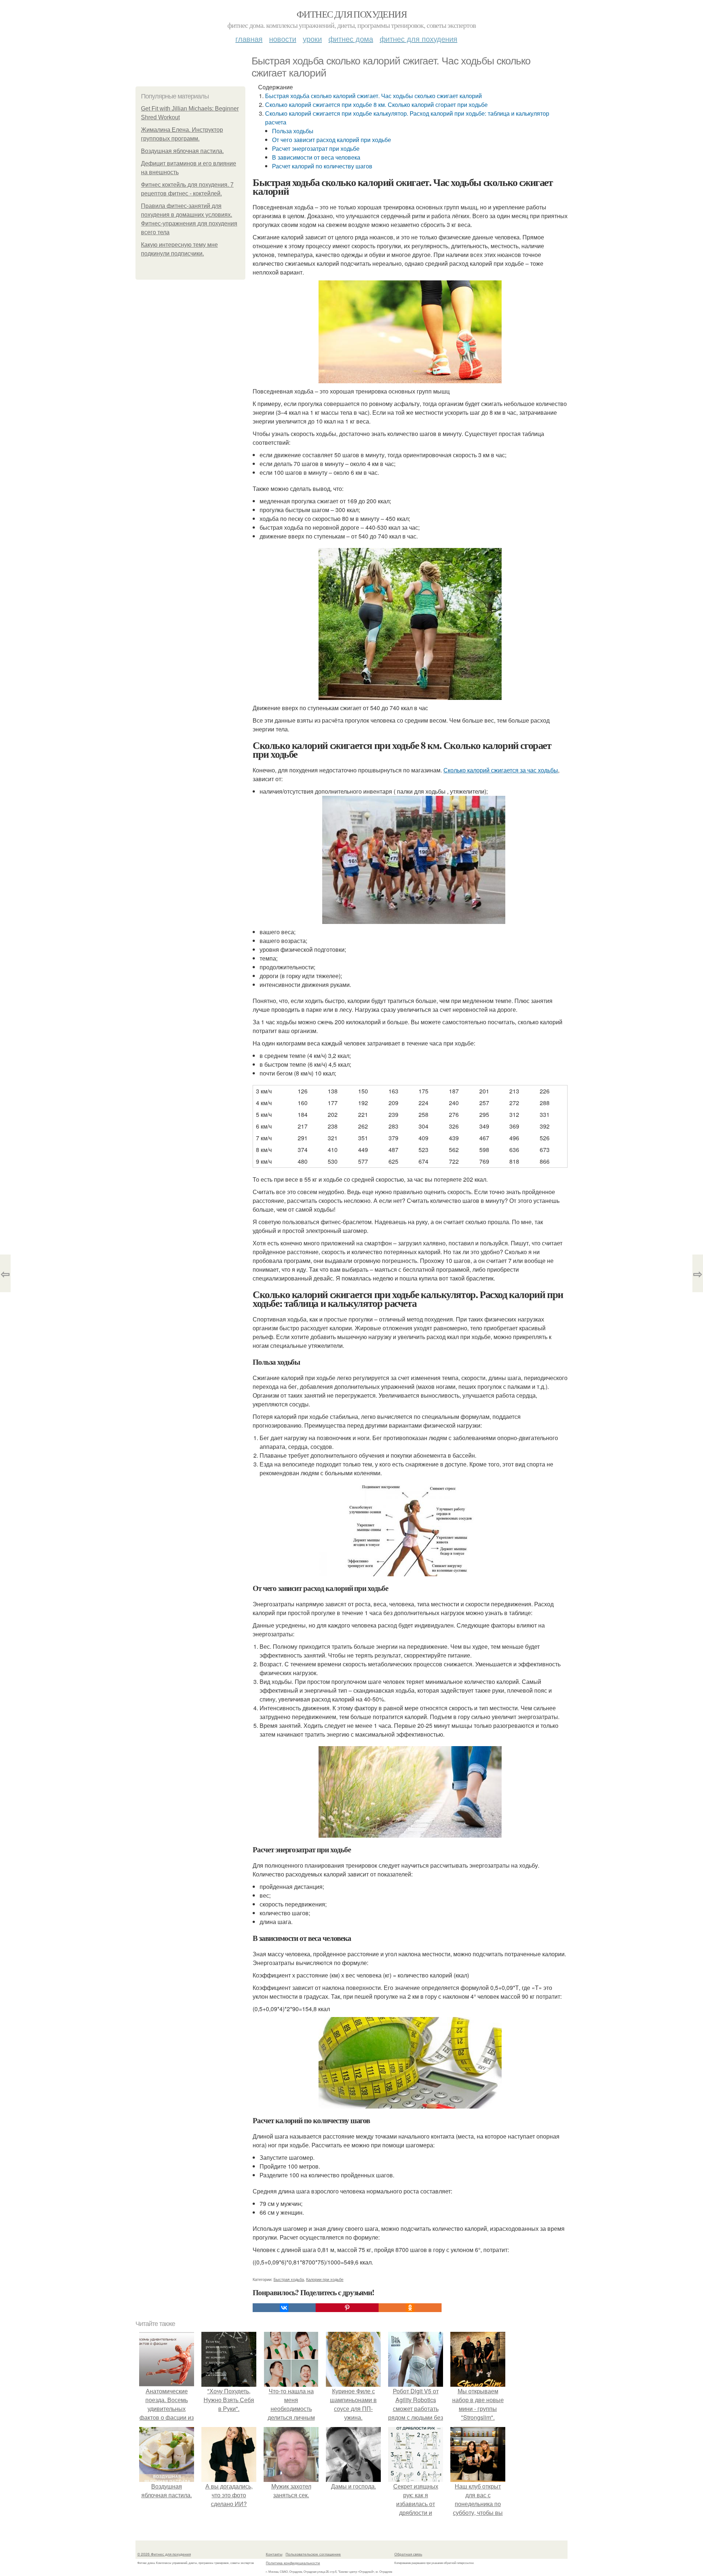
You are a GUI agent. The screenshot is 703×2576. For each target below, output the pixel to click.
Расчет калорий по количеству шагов (322, 166)
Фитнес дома (351, 39)
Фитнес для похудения (351, 14)
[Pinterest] (347, 2308)
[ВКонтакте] (284, 2308)
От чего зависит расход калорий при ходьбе (332, 140)
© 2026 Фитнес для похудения (164, 2554)
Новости (283, 39)
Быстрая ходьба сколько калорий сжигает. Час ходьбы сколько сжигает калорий (373, 96)
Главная (249, 39)
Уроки (312, 39)
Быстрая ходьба (289, 2279)
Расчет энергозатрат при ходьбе (316, 148)
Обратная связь (408, 2554)
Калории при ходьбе (325, 2279)
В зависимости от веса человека (316, 157)
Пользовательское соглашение (313, 2554)
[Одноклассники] (410, 2308)
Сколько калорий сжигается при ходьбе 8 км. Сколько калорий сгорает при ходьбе (376, 105)
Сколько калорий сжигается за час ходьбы (501, 770)
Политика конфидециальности (293, 2563)
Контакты (274, 2554)
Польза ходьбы (293, 131)
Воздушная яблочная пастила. (182, 151)
